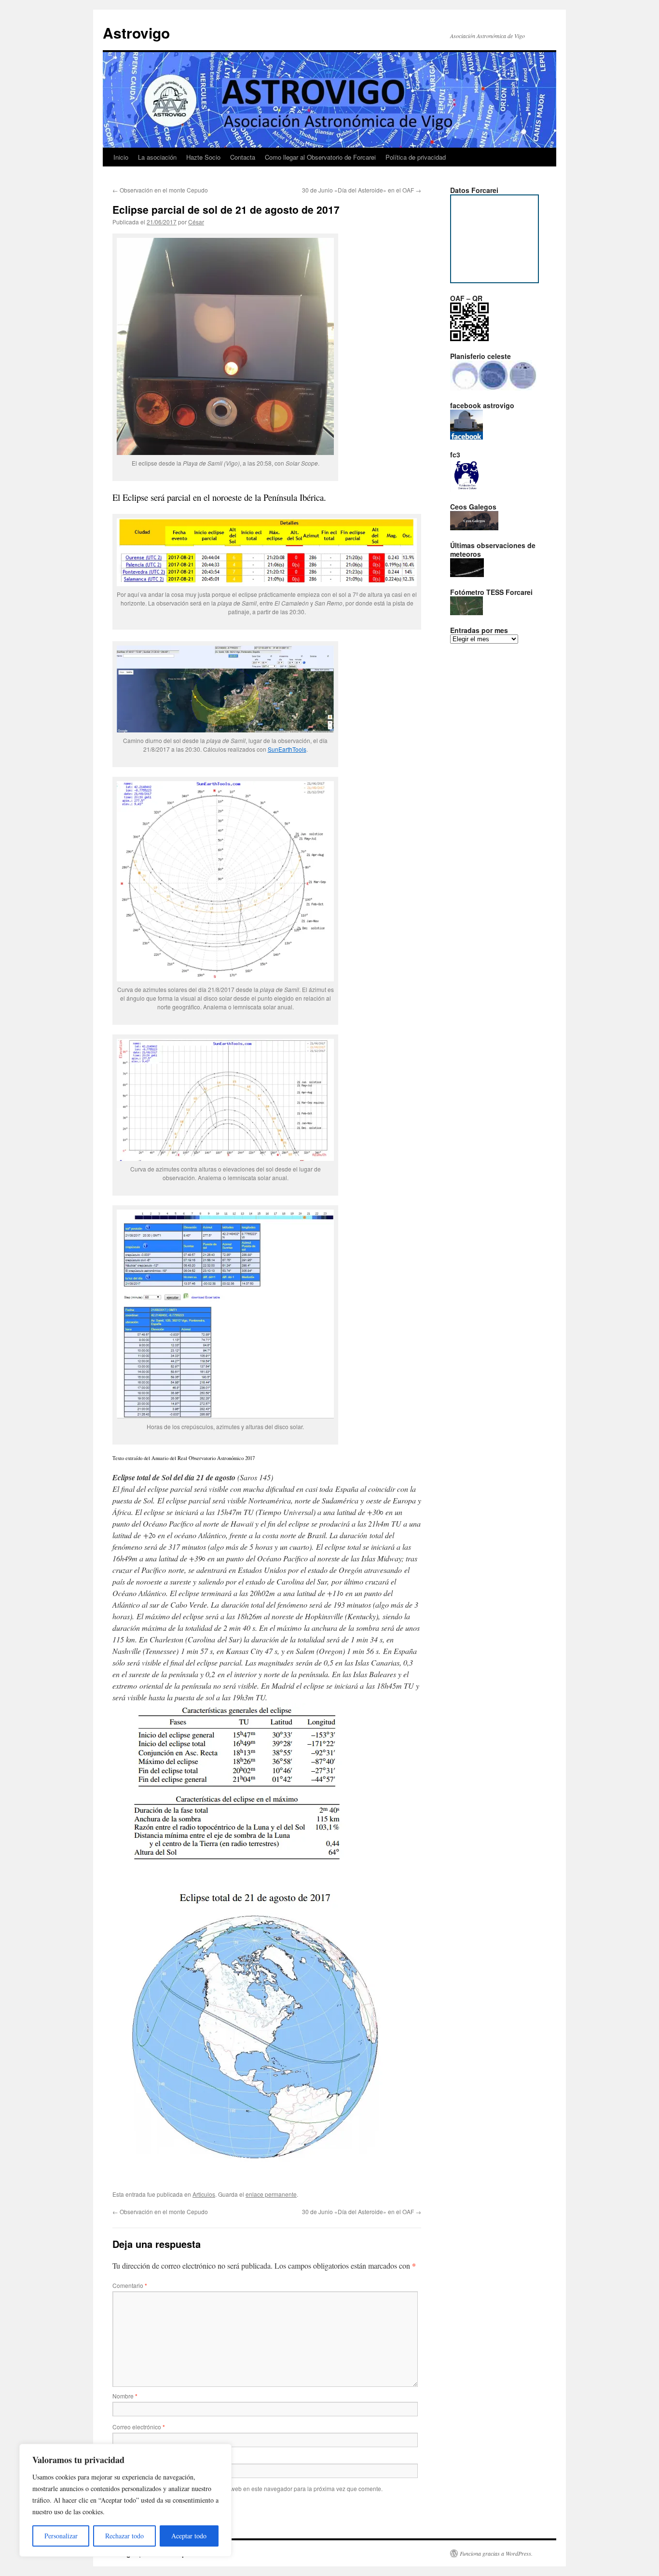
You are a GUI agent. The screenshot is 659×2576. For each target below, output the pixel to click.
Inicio (121, 157)
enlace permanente (271, 2194)
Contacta (243, 157)
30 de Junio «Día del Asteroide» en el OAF (362, 190)
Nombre (125, 2396)
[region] (125, 2500)
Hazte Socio (203, 157)
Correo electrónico (139, 2427)
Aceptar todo (189, 2536)
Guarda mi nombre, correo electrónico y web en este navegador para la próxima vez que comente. (254, 2488)
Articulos (204, 2194)
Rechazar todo (124, 2536)
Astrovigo (136, 33)
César (196, 222)
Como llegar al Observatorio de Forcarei (320, 157)
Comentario (130, 2285)
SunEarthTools (287, 749)
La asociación (157, 157)
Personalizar (61, 2536)
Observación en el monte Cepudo (160, 190)
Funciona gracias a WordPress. (496, 2553)
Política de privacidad (416, 157)
